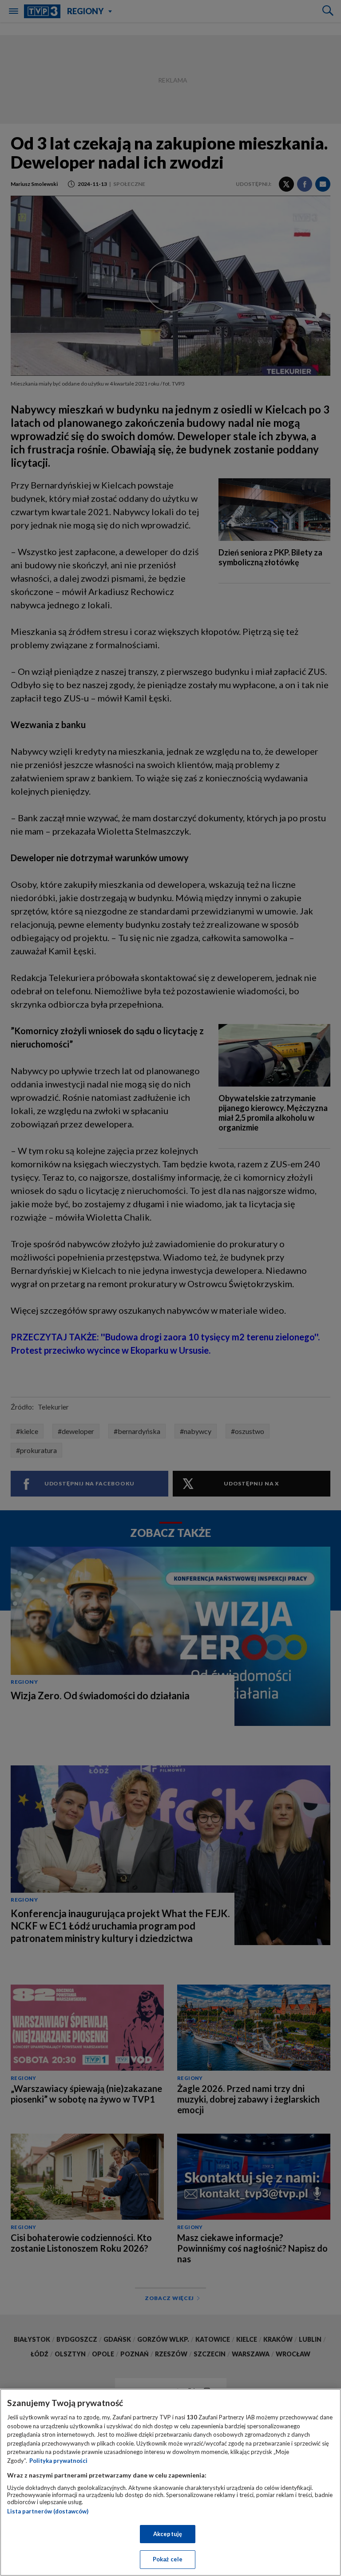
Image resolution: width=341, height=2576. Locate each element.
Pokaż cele (168, 2559)
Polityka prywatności (58, 2461)
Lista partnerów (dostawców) (48, 2511)
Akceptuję (168, 2534)
